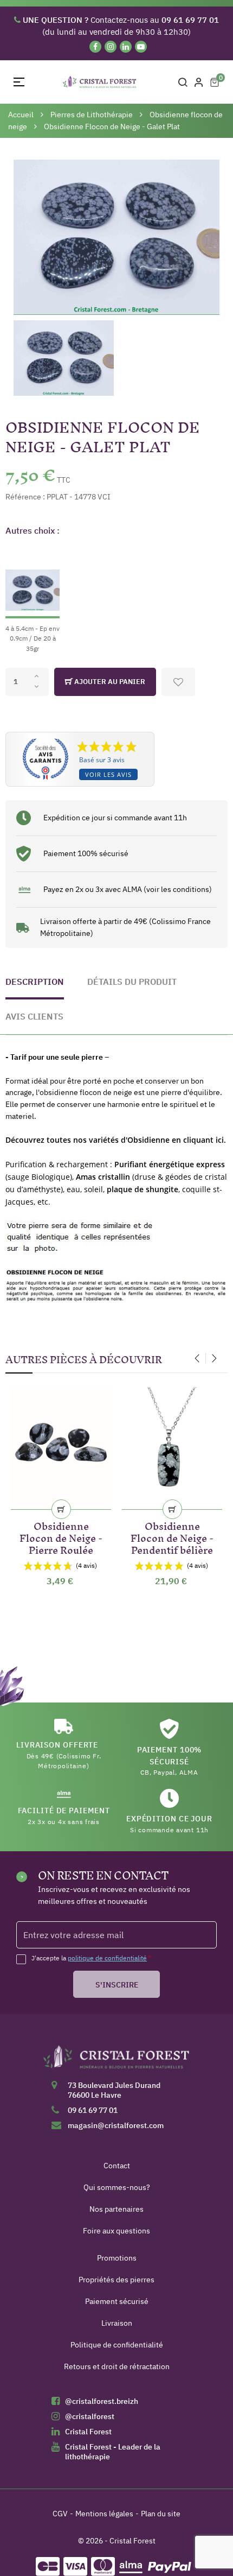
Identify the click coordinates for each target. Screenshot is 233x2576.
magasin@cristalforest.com (116, 2125)
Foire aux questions (116, 2231)
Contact (117, 2166)
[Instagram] (111, 47)
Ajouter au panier (109, 682)
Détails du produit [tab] (132, 982)
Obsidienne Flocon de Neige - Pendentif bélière (172, 1536)
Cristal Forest (88, 2432)
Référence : (25, 497)
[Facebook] (95, 47)
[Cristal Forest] (116, 2061)
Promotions (117, 2258)
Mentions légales (104, 2514)
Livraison (117, 2323)
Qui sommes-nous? (117, 2187)
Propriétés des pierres (116, 2280)
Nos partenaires (116, 2209)
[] (61, 1509)
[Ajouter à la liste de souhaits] (178, 682)
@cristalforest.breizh (102, 2401)
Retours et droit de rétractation (117, 2366)
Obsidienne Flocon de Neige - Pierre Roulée (61, 1536)
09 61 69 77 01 (93, 2110)
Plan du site (161, 2514)
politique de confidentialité (107, 1958)
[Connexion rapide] (199, 82)
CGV (60, 2514)
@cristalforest (90, 2416)
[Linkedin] (126, 47)
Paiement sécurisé (117, 2301)
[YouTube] (141, 47)
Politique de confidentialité (117, 2345)
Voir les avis (108, 774)
